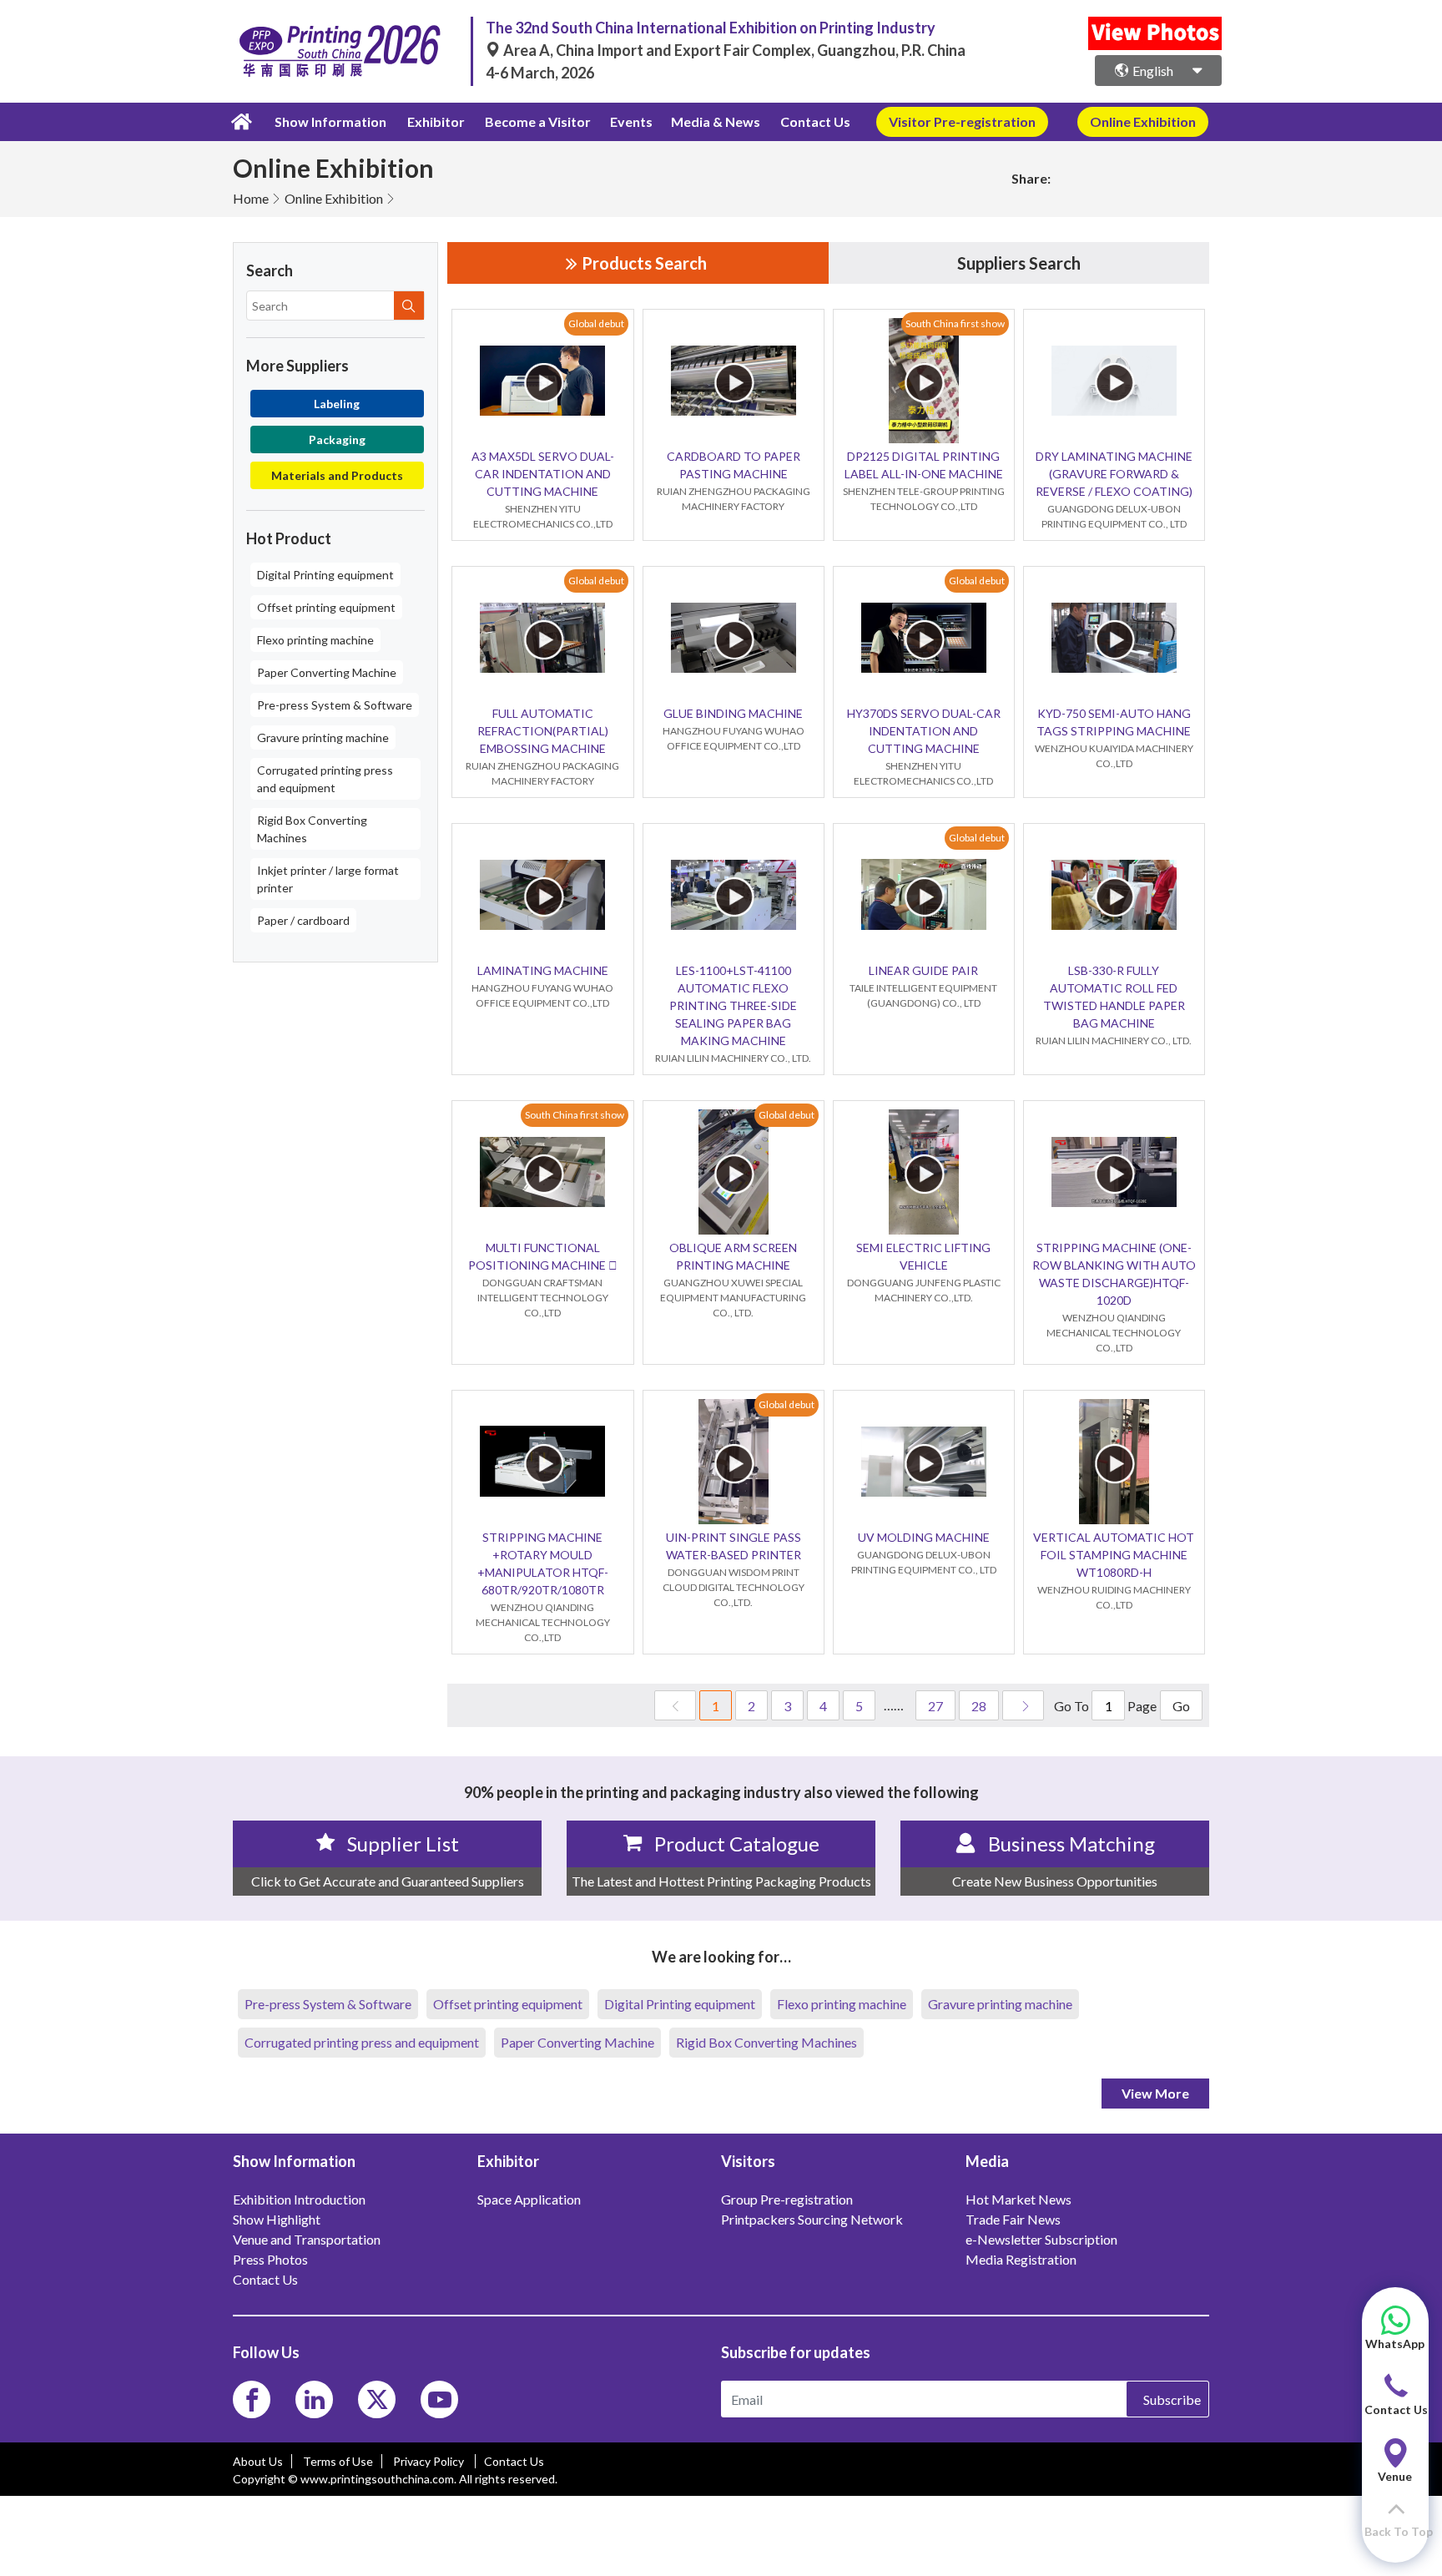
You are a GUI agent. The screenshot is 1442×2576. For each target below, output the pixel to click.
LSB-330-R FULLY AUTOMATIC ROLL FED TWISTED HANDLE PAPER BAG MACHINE (1114, 997)
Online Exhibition (334, 198)
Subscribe (1172, 2399)
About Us (258, 2461)
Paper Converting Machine (327, 672)
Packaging (337, 439)
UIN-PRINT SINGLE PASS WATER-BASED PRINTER (734, 1546)
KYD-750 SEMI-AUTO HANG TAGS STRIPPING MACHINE (1114, 722)
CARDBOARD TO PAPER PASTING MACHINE (734, 465)
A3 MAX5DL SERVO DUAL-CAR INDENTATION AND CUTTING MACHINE (543, 474)
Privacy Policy (430, 2461)
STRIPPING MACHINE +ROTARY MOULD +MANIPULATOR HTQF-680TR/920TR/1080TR (543, 1563)
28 (979, 1706)
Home (251, 198)
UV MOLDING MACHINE (924, 1537)
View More (1155, 2093)
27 (935, 1706)
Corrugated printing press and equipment (325, 779)
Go (1181, 1706)
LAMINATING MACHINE (543, 970)
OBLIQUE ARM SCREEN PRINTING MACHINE (733, 1256)
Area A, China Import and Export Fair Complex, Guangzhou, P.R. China (733, 50)
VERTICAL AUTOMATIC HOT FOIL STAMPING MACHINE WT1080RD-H (1114, 1555)
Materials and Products (337, 475)
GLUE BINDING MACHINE (733, 713)
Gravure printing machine (323, 737)
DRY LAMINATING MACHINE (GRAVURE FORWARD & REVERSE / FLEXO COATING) (1114, 474)
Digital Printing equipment (325, 575)
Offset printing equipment (326, 607)
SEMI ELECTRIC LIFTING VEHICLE (923, 1256)
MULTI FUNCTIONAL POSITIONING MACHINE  (543, 1256)
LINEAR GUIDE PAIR (923, 970)
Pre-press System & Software (335, 705)
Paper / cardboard (303, 920)
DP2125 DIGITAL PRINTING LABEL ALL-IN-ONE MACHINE (924, 465)
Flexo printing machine (315, 640)
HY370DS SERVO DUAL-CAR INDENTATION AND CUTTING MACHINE (924, 731)
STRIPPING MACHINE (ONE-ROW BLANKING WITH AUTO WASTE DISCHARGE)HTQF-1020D (1114, 1274)
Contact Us (815, 121)
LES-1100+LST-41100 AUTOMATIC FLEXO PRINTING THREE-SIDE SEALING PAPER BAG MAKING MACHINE (733, 1005)
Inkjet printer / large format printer (328, 879)
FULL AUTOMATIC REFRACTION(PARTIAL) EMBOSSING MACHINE (543, 731)
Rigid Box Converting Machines (312, 829)
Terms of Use (338, 2461)
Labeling (337, 404)
